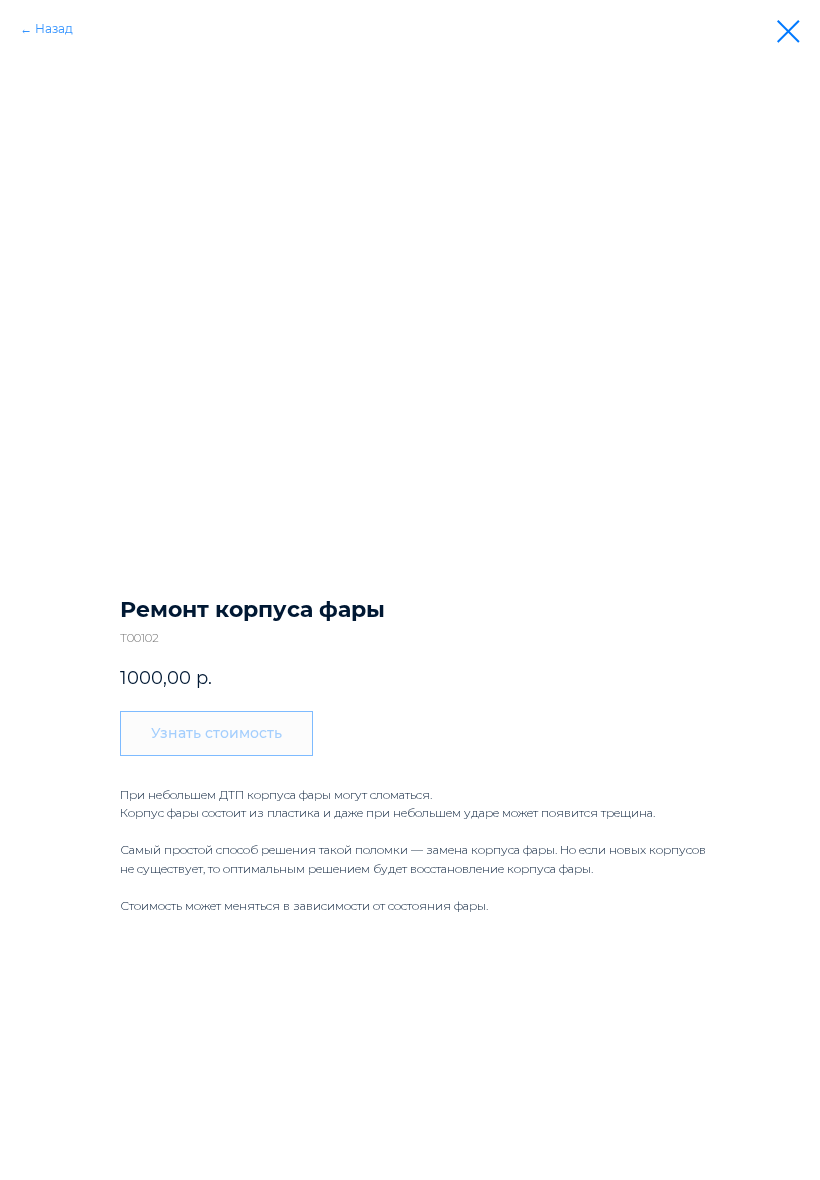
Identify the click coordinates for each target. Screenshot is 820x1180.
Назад (54, 28)
